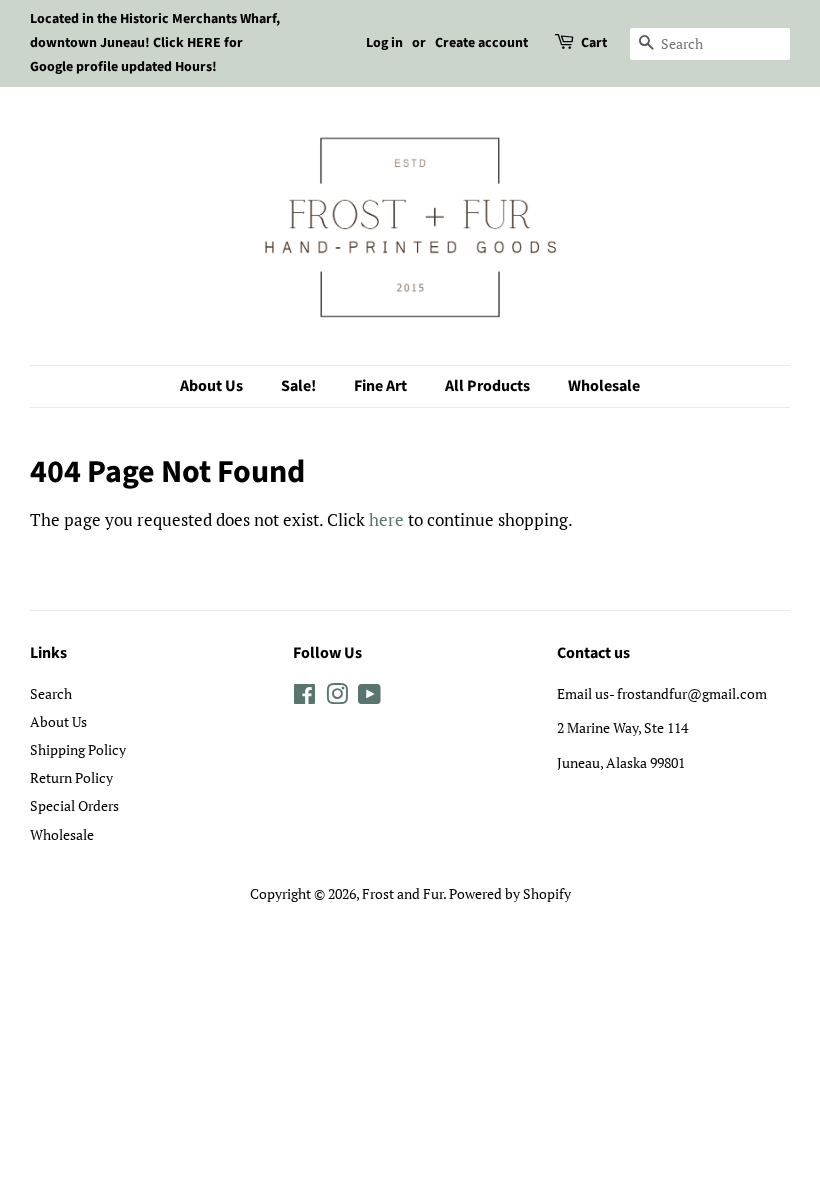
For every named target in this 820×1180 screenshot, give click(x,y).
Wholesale (604, 386)
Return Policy (71, 777)
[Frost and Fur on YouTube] (369, 697)
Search (51, 693)
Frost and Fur (402, 893)
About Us (211, 386)
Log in (384, 43)
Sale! (298, 386)
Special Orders (74, 805)
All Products (487, 386)
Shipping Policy (78, 749)
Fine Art (380, 386)
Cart (594, 43)
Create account (481, 43)
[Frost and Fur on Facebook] (304, 697)
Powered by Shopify (510, 893)
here (386, 519)
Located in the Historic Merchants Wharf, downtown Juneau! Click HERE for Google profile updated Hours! (155, 43)
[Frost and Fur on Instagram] (337, 697)
